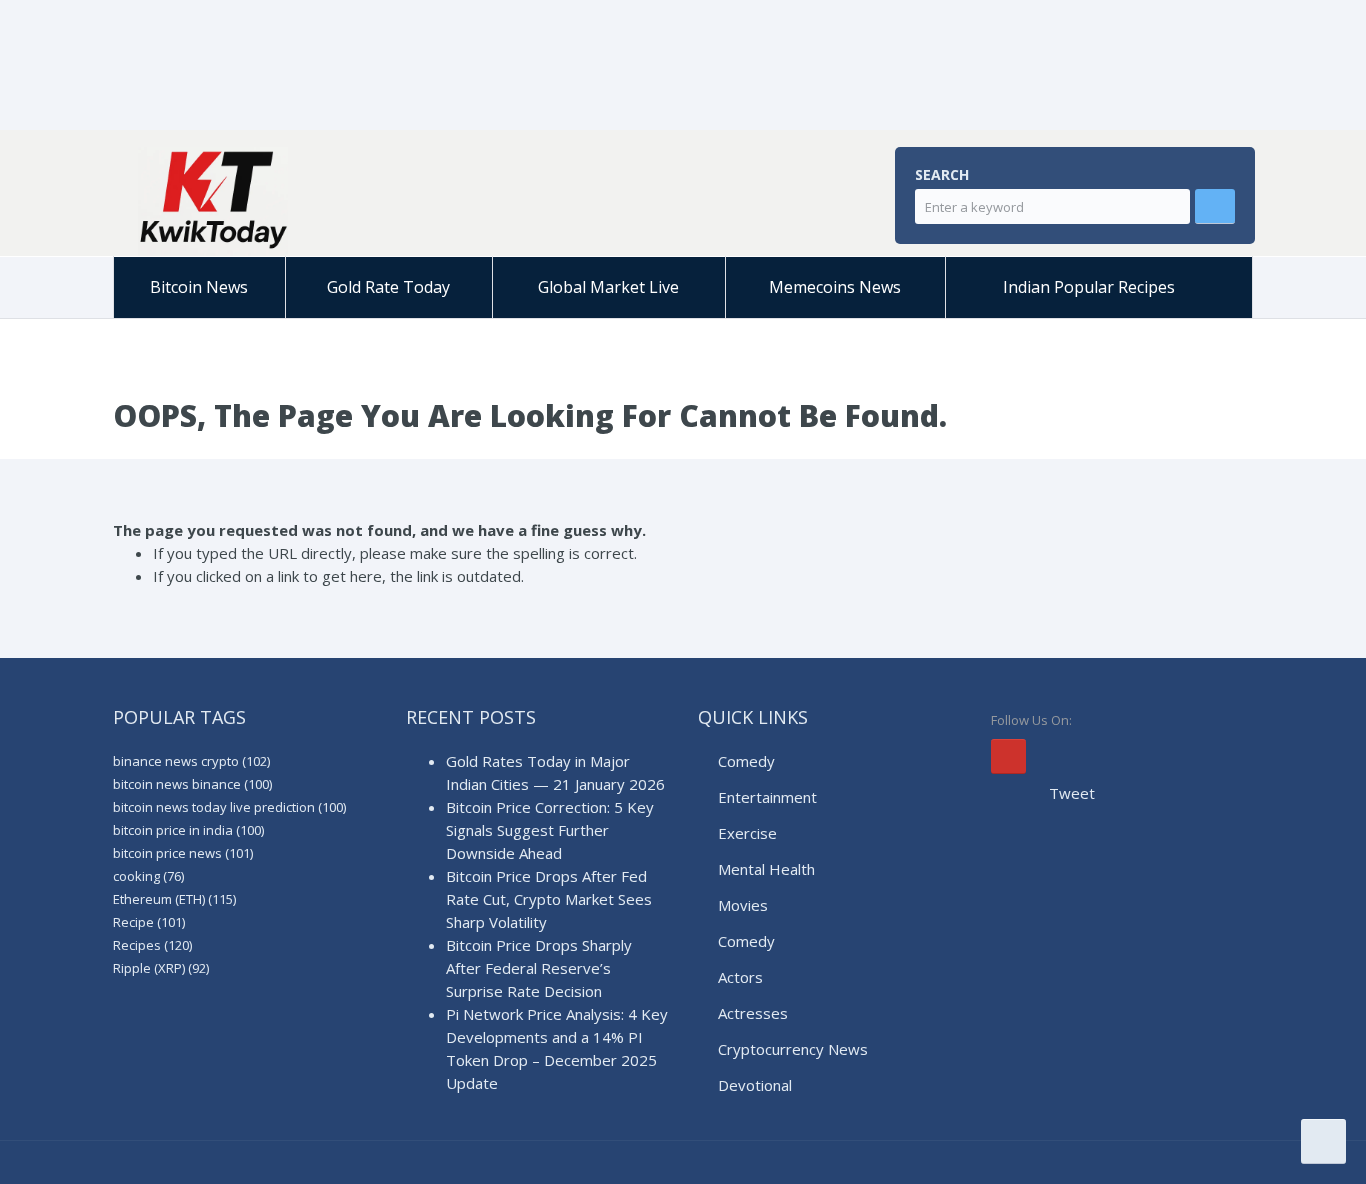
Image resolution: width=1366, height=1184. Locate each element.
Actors (740, 977)
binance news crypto (191, 761)
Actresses (753, 1013)
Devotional (755, 1085)
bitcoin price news (183, 853)
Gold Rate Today (388, 287)
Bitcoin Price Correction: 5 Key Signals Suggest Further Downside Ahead (550, 830)
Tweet (1072, 793)
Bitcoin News (199, 287)
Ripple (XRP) (161, 968)
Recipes (152, 945)
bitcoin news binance (192, 784)
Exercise (747, 833)
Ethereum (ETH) (174, 899)
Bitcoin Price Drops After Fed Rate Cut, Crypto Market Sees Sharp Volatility (549, 899)
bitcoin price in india (188, 830)
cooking (148, 876)
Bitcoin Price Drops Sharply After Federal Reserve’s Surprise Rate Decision (539, 968)
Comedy (746, 761)
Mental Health (766, 869)
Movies (743, 905)
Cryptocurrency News (793, 1049)
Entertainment (767, 797)
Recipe (149, 922)
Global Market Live (608, 287)
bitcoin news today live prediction (229, 807)
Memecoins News (835, 287)
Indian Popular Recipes (1089, 287)
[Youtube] (1008, 756)
